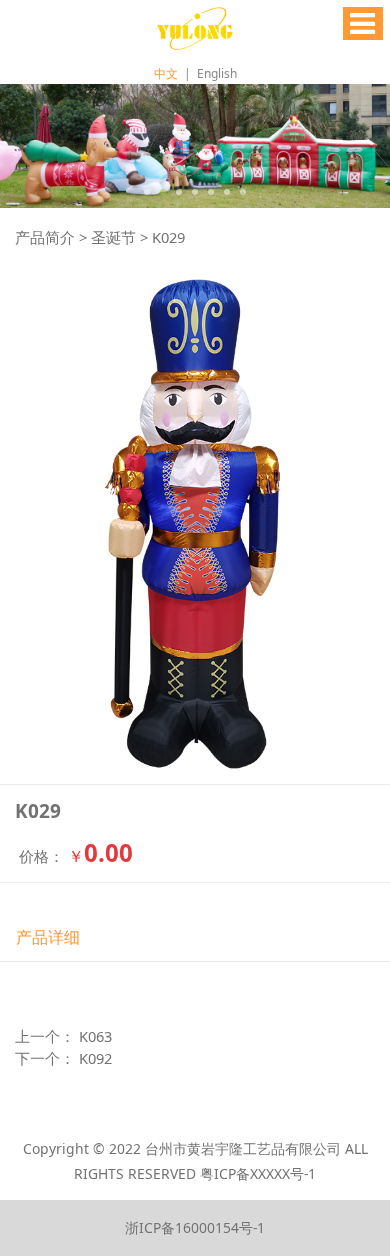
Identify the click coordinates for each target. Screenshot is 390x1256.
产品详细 (48, 937)
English (217, 73)
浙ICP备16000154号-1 (195, 1227)
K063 (95, 1036)
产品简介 (45, 237)
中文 (166, 73)
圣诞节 (113, 237)
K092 (95, 1058)
